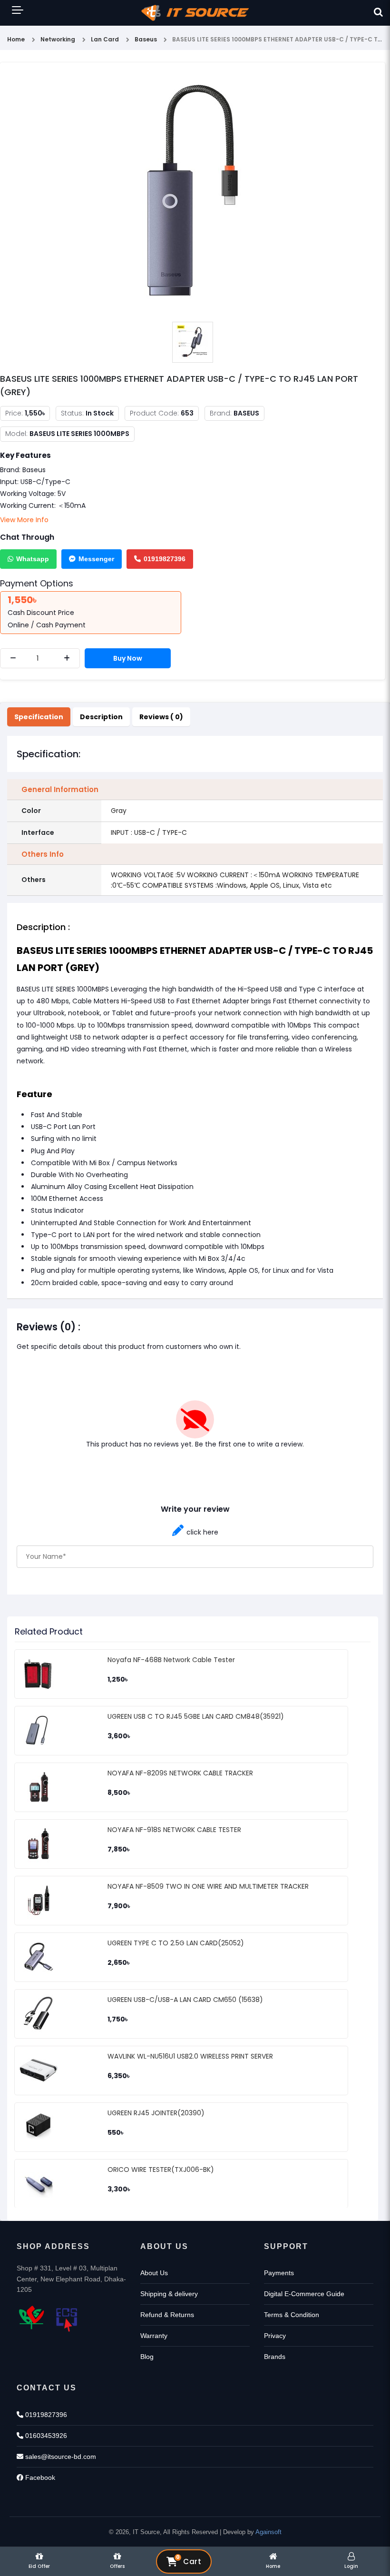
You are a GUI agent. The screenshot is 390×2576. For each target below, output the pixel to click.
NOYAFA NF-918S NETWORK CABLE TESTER (174, 1830)
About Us (154, 2273)
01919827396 (165, 559)
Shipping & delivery (169, 2294)
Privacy (275, 2336)
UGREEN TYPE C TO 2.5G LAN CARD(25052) (176, 1943)
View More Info (24, 520)
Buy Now (128, 658)
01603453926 (45, 2436)
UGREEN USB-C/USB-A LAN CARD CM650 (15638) (185, 2000)
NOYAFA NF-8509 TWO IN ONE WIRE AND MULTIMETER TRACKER (208, 1886)
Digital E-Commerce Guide (304, 2294)
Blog (147, 2357)
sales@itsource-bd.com (60, 2457)
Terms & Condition (292, 2315)
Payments (279, 2273)
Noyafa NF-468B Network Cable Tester (171, 1660)
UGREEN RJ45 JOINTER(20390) (156, 2113)
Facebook (39, 2477)
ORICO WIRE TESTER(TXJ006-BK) (161, 2170)
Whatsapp (33, 559)
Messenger (96, 559)
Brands (275, 2357)
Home (16, 39)
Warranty (154, 2336)
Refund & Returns (167, 2315)
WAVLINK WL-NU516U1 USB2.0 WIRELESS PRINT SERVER (190, 2056)
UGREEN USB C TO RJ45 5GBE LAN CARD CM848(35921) (196, 1716)
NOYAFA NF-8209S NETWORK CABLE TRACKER (180, 1773)
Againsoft (268, 2532)
